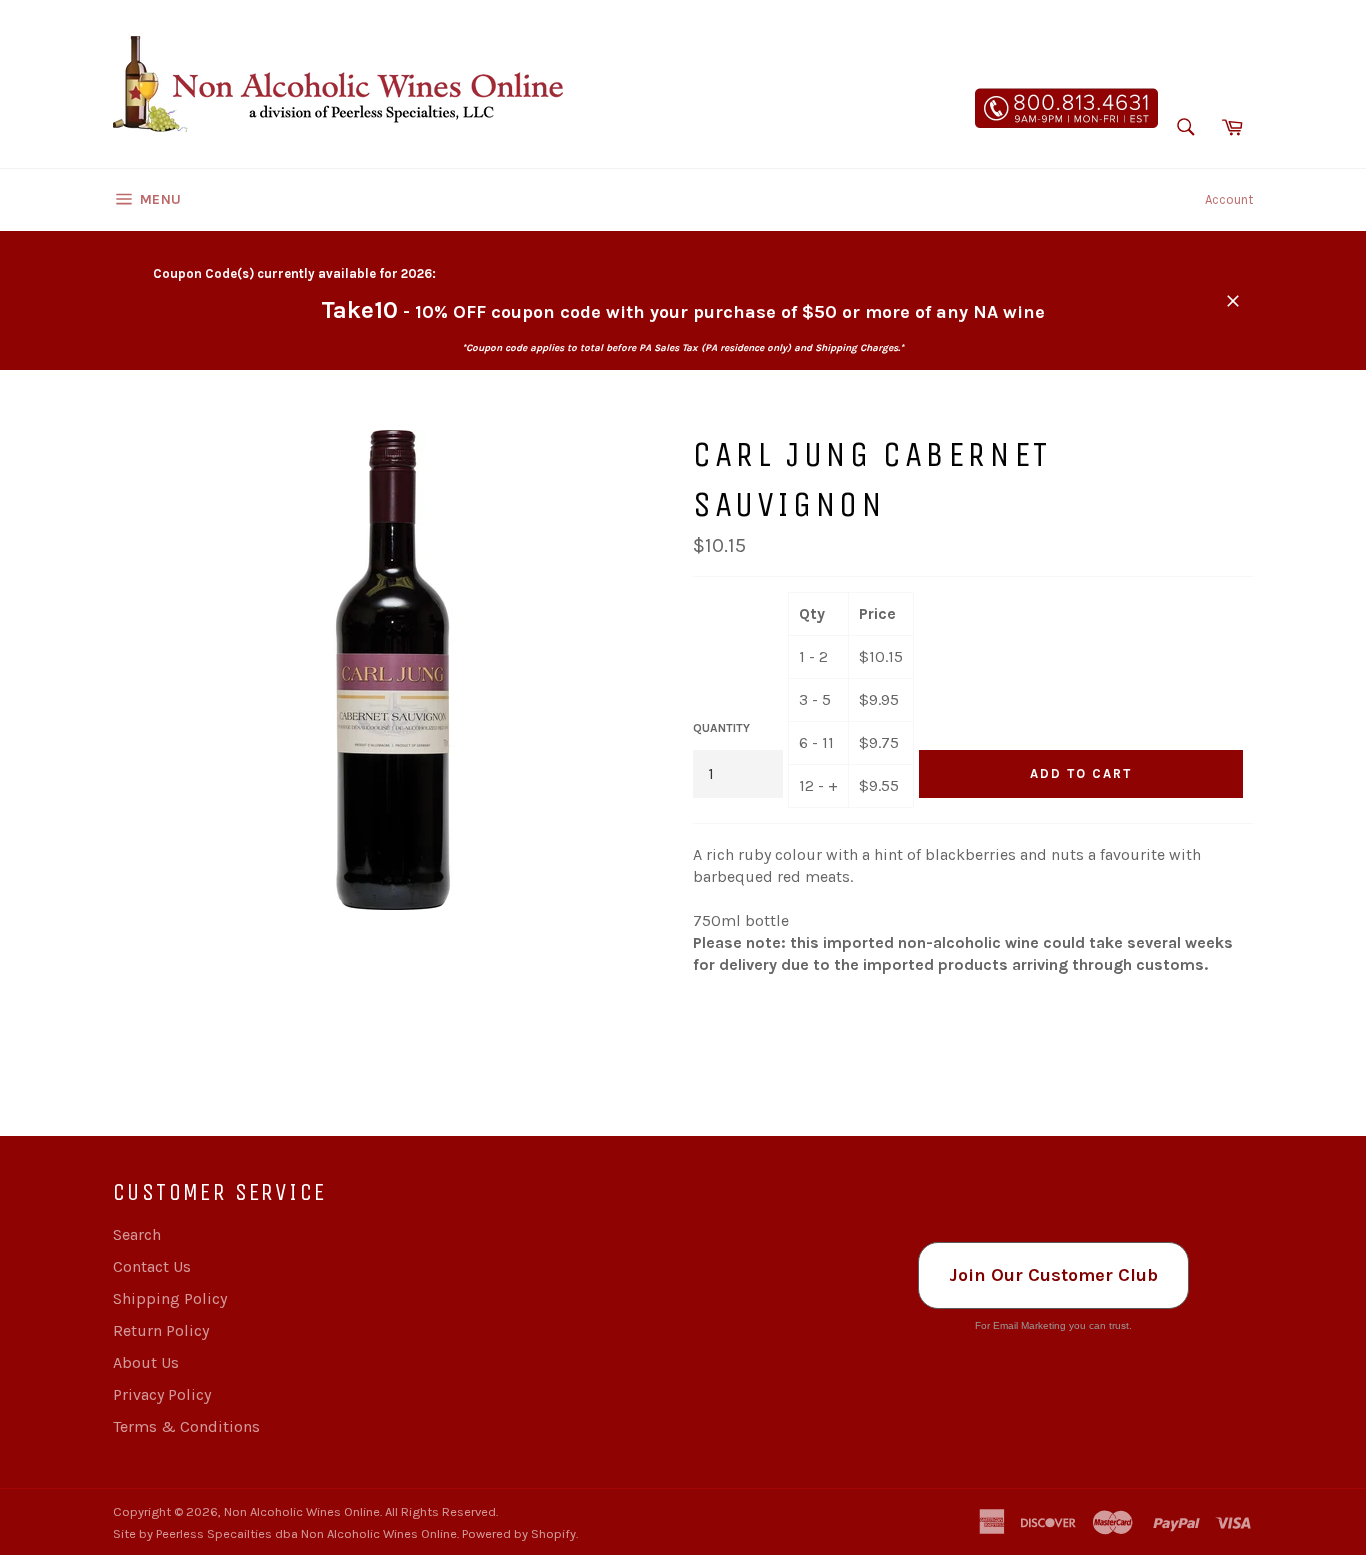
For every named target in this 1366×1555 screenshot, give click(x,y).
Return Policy (161, 1330)
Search (137, 1234)
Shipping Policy (170, 1298)
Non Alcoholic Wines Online (302, 1511)
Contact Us (152, 1266)
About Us (146, 1362)
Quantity (721, 728)
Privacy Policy (162, 1394)
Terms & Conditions (186, 1426)
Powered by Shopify (519, 1533)
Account (1229, 199)
